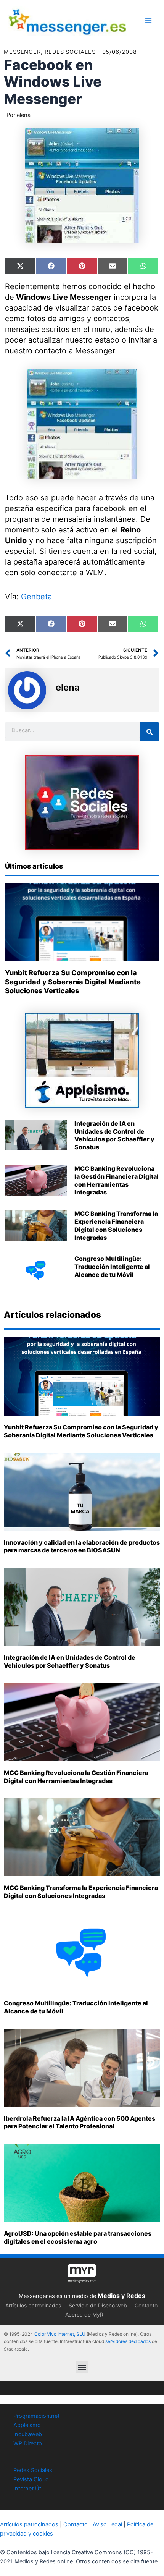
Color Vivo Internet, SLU (60, 2334)
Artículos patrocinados (33, 2305)
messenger (22, 52)
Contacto (146, 2305)
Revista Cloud (31, 2479)
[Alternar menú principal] (148, 21)
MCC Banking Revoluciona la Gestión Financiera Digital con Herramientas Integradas (117, 1180)
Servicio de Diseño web (98, 2305)
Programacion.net (36, 2416)
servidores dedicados (128, 2341)
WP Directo (28, 2443)
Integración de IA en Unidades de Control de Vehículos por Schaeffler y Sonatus (114, 1135)
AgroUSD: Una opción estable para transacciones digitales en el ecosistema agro (78, 2237)
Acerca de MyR (84, 2315)
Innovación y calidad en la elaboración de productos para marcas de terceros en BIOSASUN (82, 1546)
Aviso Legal (107, 2524)
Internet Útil (28, 2489)
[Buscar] (150, 732)
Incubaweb (28, 2434)
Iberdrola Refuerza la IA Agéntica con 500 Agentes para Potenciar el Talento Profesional (80, 2122)
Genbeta (36, 597)
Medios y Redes (121, 2296)
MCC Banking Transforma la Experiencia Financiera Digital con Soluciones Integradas (116, 1225)
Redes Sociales (33, 2470)
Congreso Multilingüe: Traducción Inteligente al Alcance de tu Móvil (112, 1267)
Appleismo (27, 2425)
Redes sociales (70, 52)
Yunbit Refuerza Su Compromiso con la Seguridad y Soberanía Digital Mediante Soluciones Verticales (73, 982)
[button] (82, 2367)
